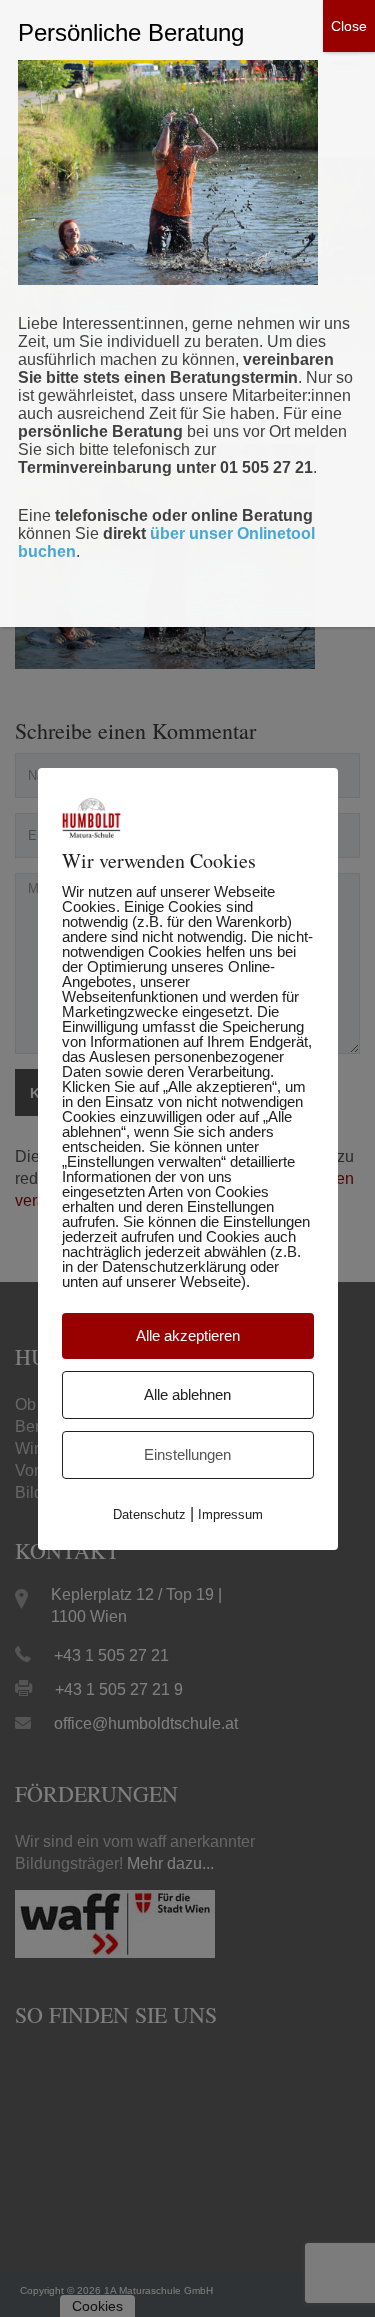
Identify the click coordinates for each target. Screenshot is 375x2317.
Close (349, 26)
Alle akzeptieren (188, 1335)
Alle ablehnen (187, 1394)
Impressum (230, 1514)
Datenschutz (149, 1514)
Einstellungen (187, 1454)
